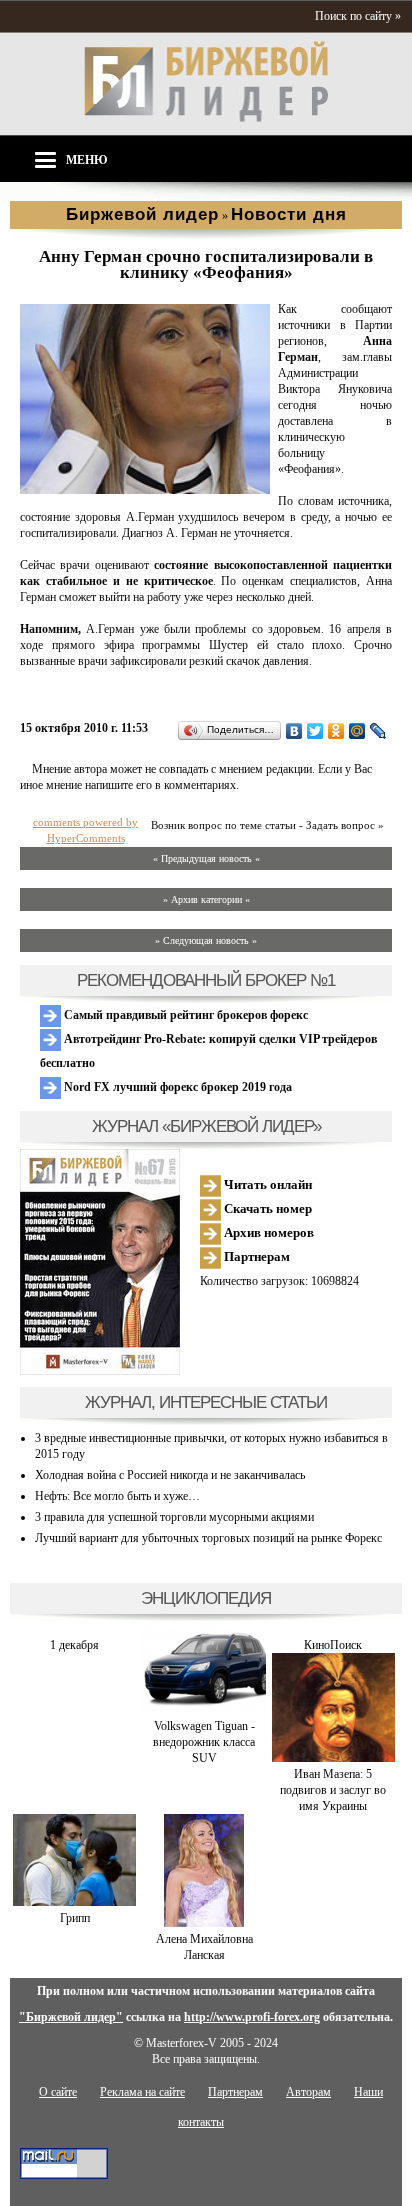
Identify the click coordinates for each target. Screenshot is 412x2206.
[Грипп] (74, 1902)
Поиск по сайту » (358, 16)
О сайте (58, 2092)
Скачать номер (266, 1208)
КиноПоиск (333, 1645)
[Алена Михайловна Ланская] (204, 1923)
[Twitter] (315, 731)
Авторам (308, 2092)
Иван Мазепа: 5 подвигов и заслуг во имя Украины (333, 1790)
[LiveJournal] (378, 731)
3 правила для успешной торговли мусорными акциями (174, 1517)
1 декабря (74, 1645)
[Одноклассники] (336, 731)
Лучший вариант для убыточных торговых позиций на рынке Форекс (208, 1538)
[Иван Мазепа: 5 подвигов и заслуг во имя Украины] (333, 1758)
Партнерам (255, 1256)
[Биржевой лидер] (206, 118)
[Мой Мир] (357, 731)
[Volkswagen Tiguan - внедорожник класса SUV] (203, 1710)
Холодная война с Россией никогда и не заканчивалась (170, 1475)
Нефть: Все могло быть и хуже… (117, 1496)
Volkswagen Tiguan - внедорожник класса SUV (204, 1742)
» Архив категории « (206, 899)
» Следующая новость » (206, 940)
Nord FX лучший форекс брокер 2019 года (176, 1087)
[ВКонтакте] (294, 731)
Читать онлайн (266, 1184)
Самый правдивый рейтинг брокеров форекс (184, 1015)
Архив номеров (267, 1232)
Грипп (75, 1918)
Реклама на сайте (142, 2092)
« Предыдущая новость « (206, 858)
